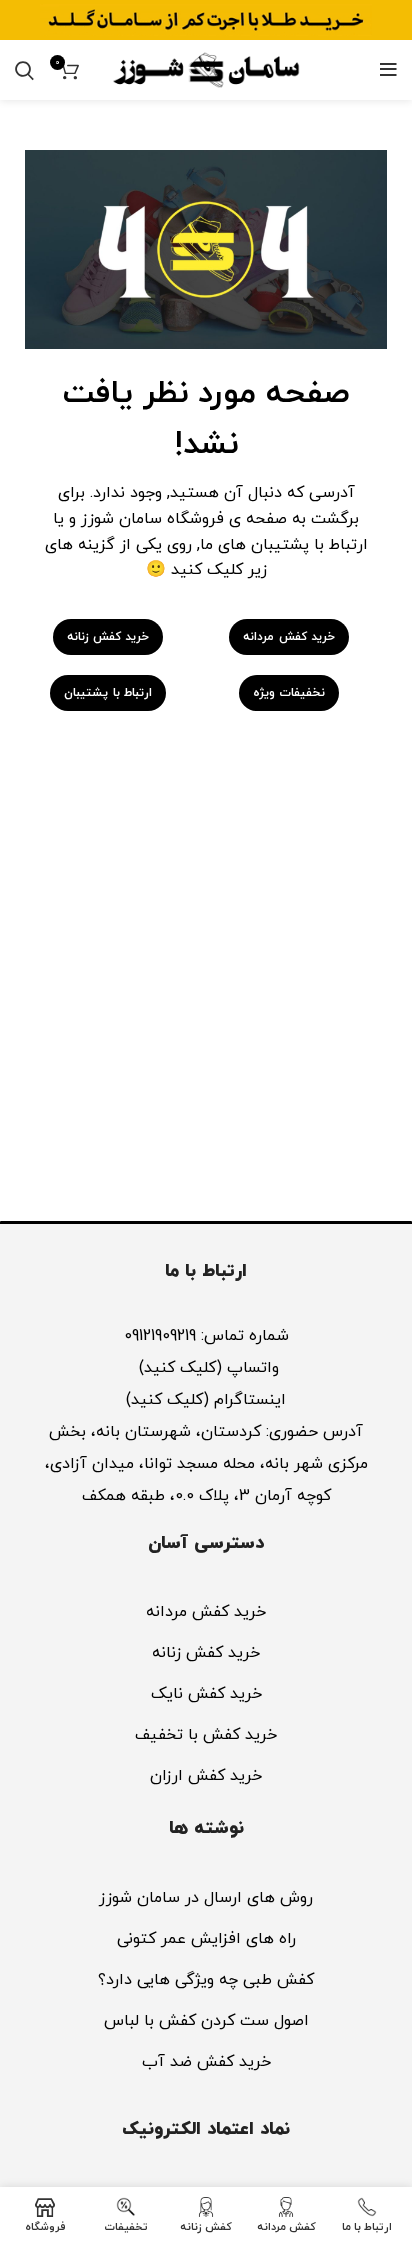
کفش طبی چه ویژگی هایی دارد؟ (206, 1980)
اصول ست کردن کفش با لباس (206, 2021)
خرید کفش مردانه (206, 1612)
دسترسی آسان (206, 1543)
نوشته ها (206, 1828)
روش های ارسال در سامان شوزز (206, 1898)
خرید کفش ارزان (206, 1776)
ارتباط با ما (206, 1271)
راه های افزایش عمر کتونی (206, 1939)
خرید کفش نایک (206, 1694)
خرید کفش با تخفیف (206, 1735)
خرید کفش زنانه (206, 1653)
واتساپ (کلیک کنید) (206, 1368)
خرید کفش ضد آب (206, 2062)
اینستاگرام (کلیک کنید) (206, 1400)
